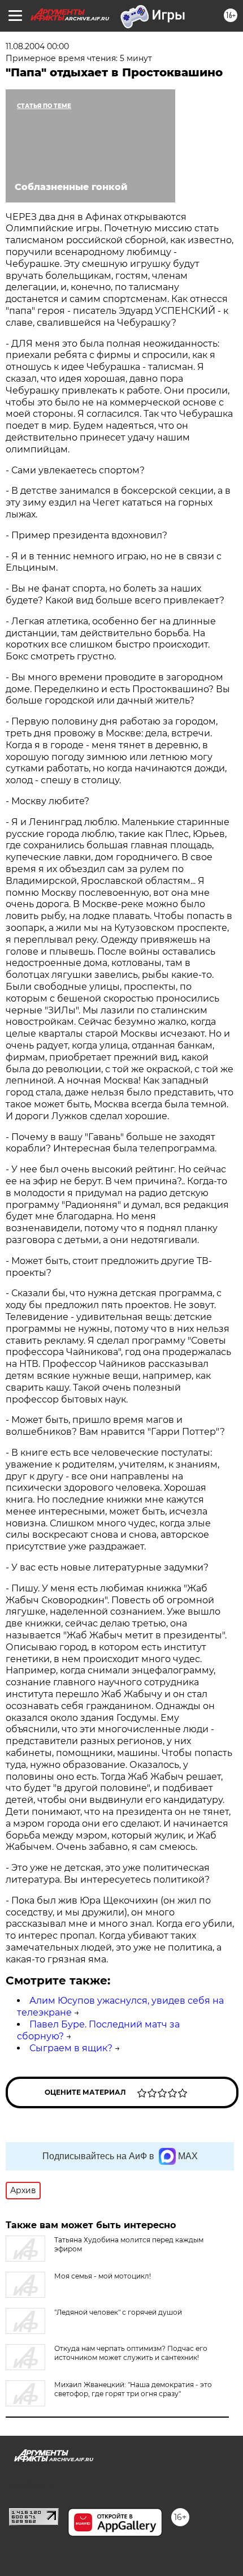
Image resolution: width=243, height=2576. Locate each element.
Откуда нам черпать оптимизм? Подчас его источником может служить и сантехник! (131, 2353)
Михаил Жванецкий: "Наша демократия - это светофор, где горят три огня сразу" (133, 2389)
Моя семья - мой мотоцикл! (103, 2276)
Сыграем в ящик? (71, 2048)
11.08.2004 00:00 (37, 46)
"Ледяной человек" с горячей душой (118, 2312)
